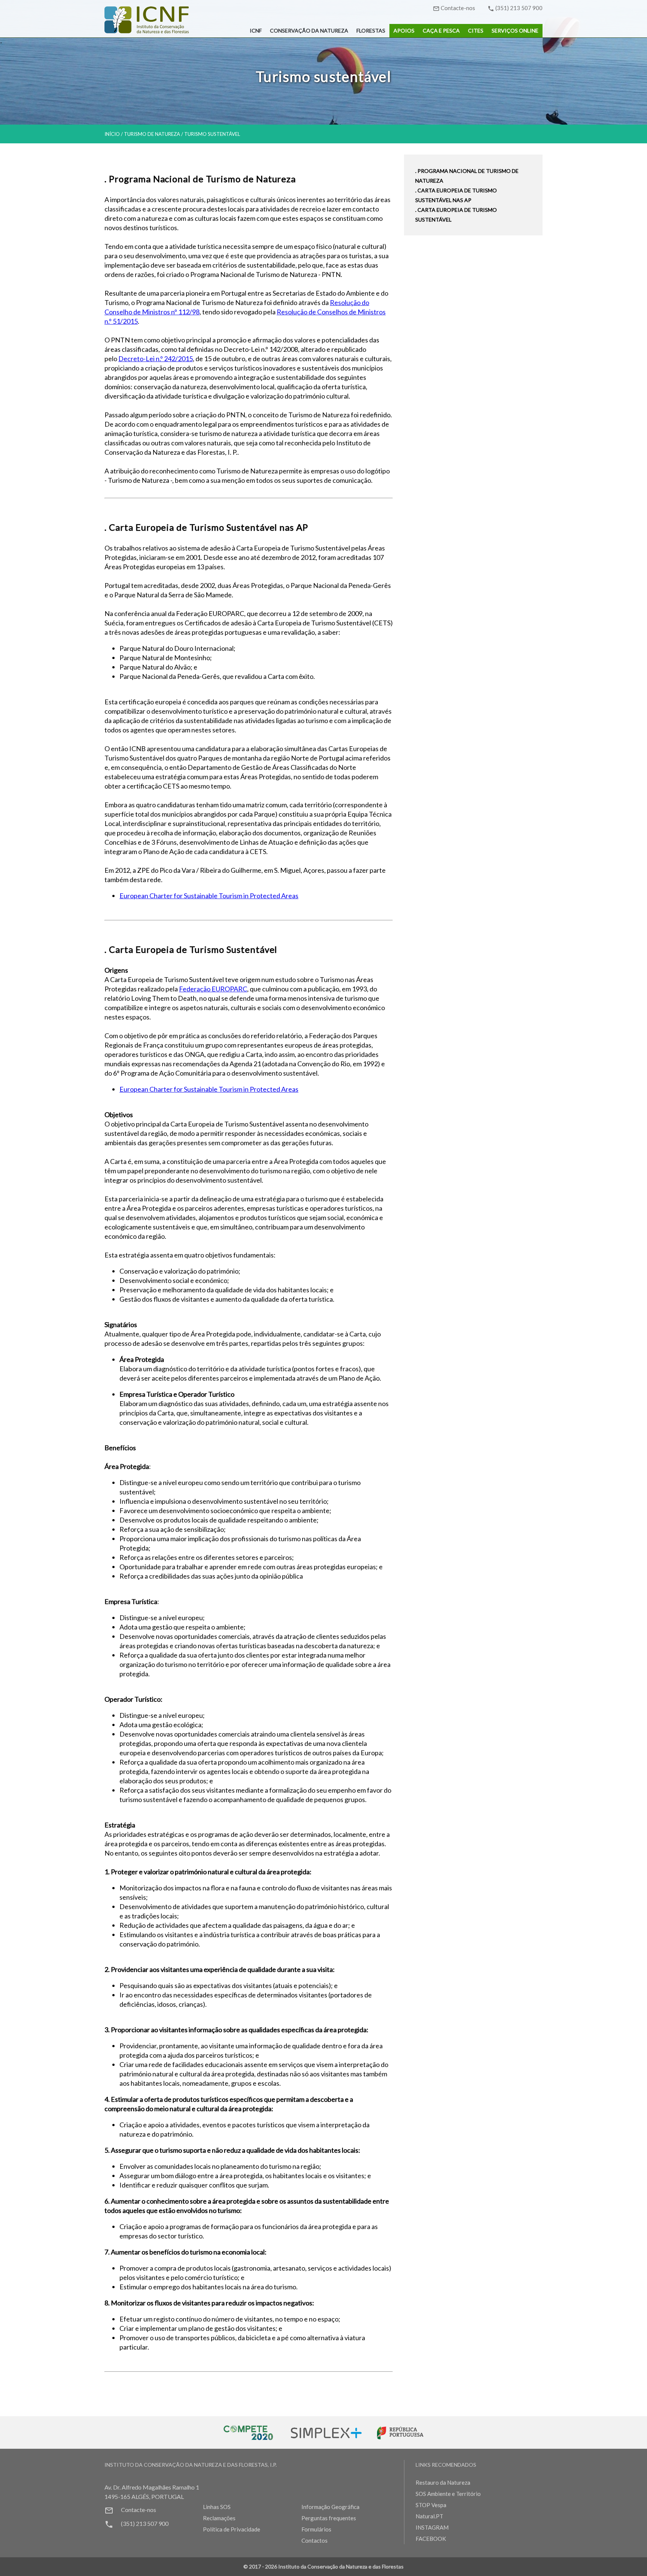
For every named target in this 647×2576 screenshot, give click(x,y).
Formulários (316, 2529)
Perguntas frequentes (329, 2518)
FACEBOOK (431, 2539)
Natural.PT (429, 2516)
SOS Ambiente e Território (448, 2494)
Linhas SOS (217, 2507)
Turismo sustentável (212, 134)
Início (112, 134)
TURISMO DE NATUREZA (152, 134)
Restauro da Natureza (443, 2482)
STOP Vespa (431, 2505)
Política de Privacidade (232, 2529)
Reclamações (219, 2518)
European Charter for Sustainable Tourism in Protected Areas (209, 896)
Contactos (315, 2540)
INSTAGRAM (432, 2527)
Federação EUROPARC (213, 989)
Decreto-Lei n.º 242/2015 (156, 359)
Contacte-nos (458, 8)
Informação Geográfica (330, 2507)
